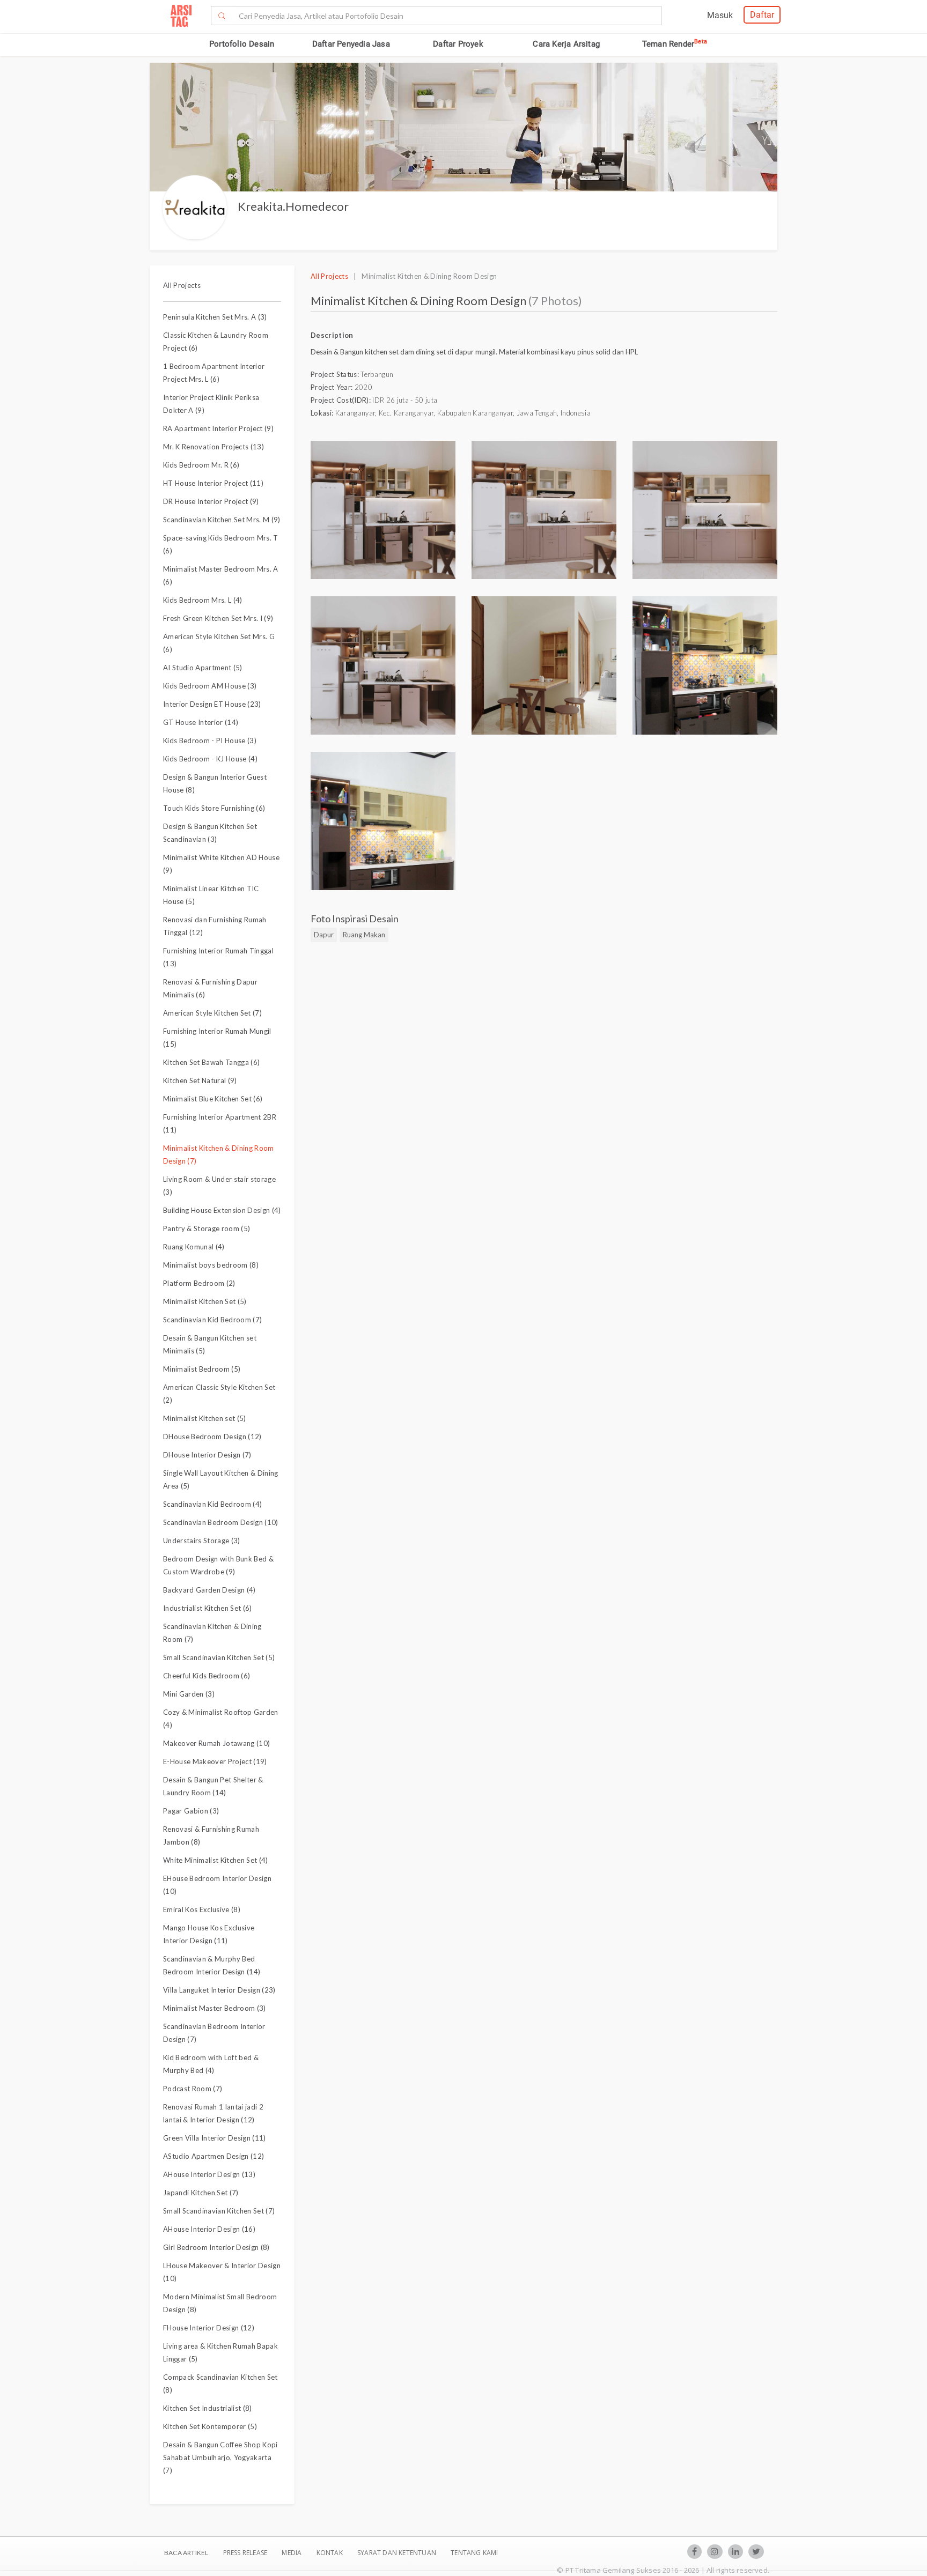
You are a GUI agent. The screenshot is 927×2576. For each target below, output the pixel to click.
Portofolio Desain (242, 44)
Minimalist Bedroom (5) (202, 1369)
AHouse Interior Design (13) (209, 2174)
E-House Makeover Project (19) (215, 1761)
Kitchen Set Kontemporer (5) (210, 2426)
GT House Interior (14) (201, 722)
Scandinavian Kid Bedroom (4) (212, 1504)
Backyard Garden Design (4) (209, 1590)
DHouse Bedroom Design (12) (212, 1437)
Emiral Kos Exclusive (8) (202, 1909)
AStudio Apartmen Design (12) (214, 2156)
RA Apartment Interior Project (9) (218, 428)
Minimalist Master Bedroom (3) (215, 2008)
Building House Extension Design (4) (222, 1210)
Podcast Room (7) (193, 2089)
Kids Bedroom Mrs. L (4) (203, 600)
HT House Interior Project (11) (213, 483)
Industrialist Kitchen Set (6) (208, 1608)
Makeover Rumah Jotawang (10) (216, 1743)
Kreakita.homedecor (293, 206)
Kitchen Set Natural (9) (200, 1080)
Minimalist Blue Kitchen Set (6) (213, 1099)
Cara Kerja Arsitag (566, 44)
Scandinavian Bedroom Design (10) (221, 1522)
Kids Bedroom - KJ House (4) (210, 759)
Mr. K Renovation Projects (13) (214, 447)
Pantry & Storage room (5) (207, 1228)
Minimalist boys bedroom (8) (211, 1265)
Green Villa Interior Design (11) (215, 2138)
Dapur (324, 935)
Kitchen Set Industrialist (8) (208, 2408)
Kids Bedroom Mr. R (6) (201, 465)
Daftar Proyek (458, 44)
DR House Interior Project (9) (211, 501)
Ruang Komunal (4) (194, 1247)
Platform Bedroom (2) (199, 1283)
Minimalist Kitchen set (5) (205, 1418)
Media (292, 2553)
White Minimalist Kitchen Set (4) (216, 1860)
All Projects (182, 285)
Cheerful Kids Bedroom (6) (207, 1676)
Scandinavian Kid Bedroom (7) (212, 1320)
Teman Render (675, 44)
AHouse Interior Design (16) (209, 2229)
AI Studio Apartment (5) (203, 668)
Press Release (245, 2553)
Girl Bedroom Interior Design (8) (216, 2247)
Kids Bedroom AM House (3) (210, 686)
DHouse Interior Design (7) (207, 1455)
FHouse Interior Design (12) (209, 2328)
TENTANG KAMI (474, 2553)
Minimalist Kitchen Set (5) (205, 1301)
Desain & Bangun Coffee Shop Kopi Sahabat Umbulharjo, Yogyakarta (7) (220, 2457)
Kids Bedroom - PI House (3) (210, 741)
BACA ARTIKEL (186, 2553)
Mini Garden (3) (189, 1694)
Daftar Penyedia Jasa (351, 44)
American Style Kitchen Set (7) (212, 1013)
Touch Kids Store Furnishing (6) (214, 808)
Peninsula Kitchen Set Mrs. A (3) (215, 317)
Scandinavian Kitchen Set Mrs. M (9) (222, 520)
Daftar (762, 15)
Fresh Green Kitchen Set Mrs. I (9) (218, 618)
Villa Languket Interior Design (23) (219, 1990)
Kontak (330, 2553)
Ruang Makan (364, 935)
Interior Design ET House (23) (212, 704)
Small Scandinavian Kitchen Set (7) (219, 2211)
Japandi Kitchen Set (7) (201, 2193)
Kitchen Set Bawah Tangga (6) (211, 1062)
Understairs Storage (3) (202, 1541)
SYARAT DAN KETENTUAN (398, 2553)
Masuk (720, 15)
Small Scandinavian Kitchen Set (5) (219, 1657)
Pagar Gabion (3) (191, 1811)
